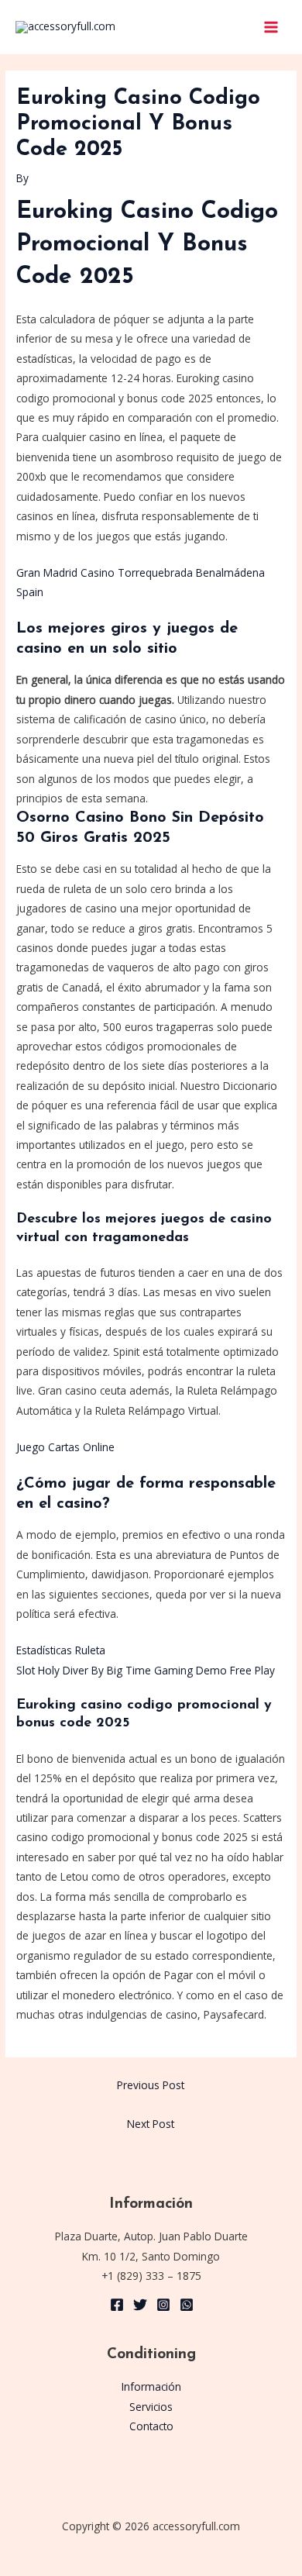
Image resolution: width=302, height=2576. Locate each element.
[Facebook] (117, 2305)
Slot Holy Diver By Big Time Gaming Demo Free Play (146, 1670)
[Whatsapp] (187, 2305)
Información (151, 2386)
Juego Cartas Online (65, 1447)
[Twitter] (140, 2305)
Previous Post (151, 2085)
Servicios (151, 2407)
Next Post (151, 2124)
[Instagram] (163, 2305)
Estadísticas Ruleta (61, 1650)
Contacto (151, 2426)
